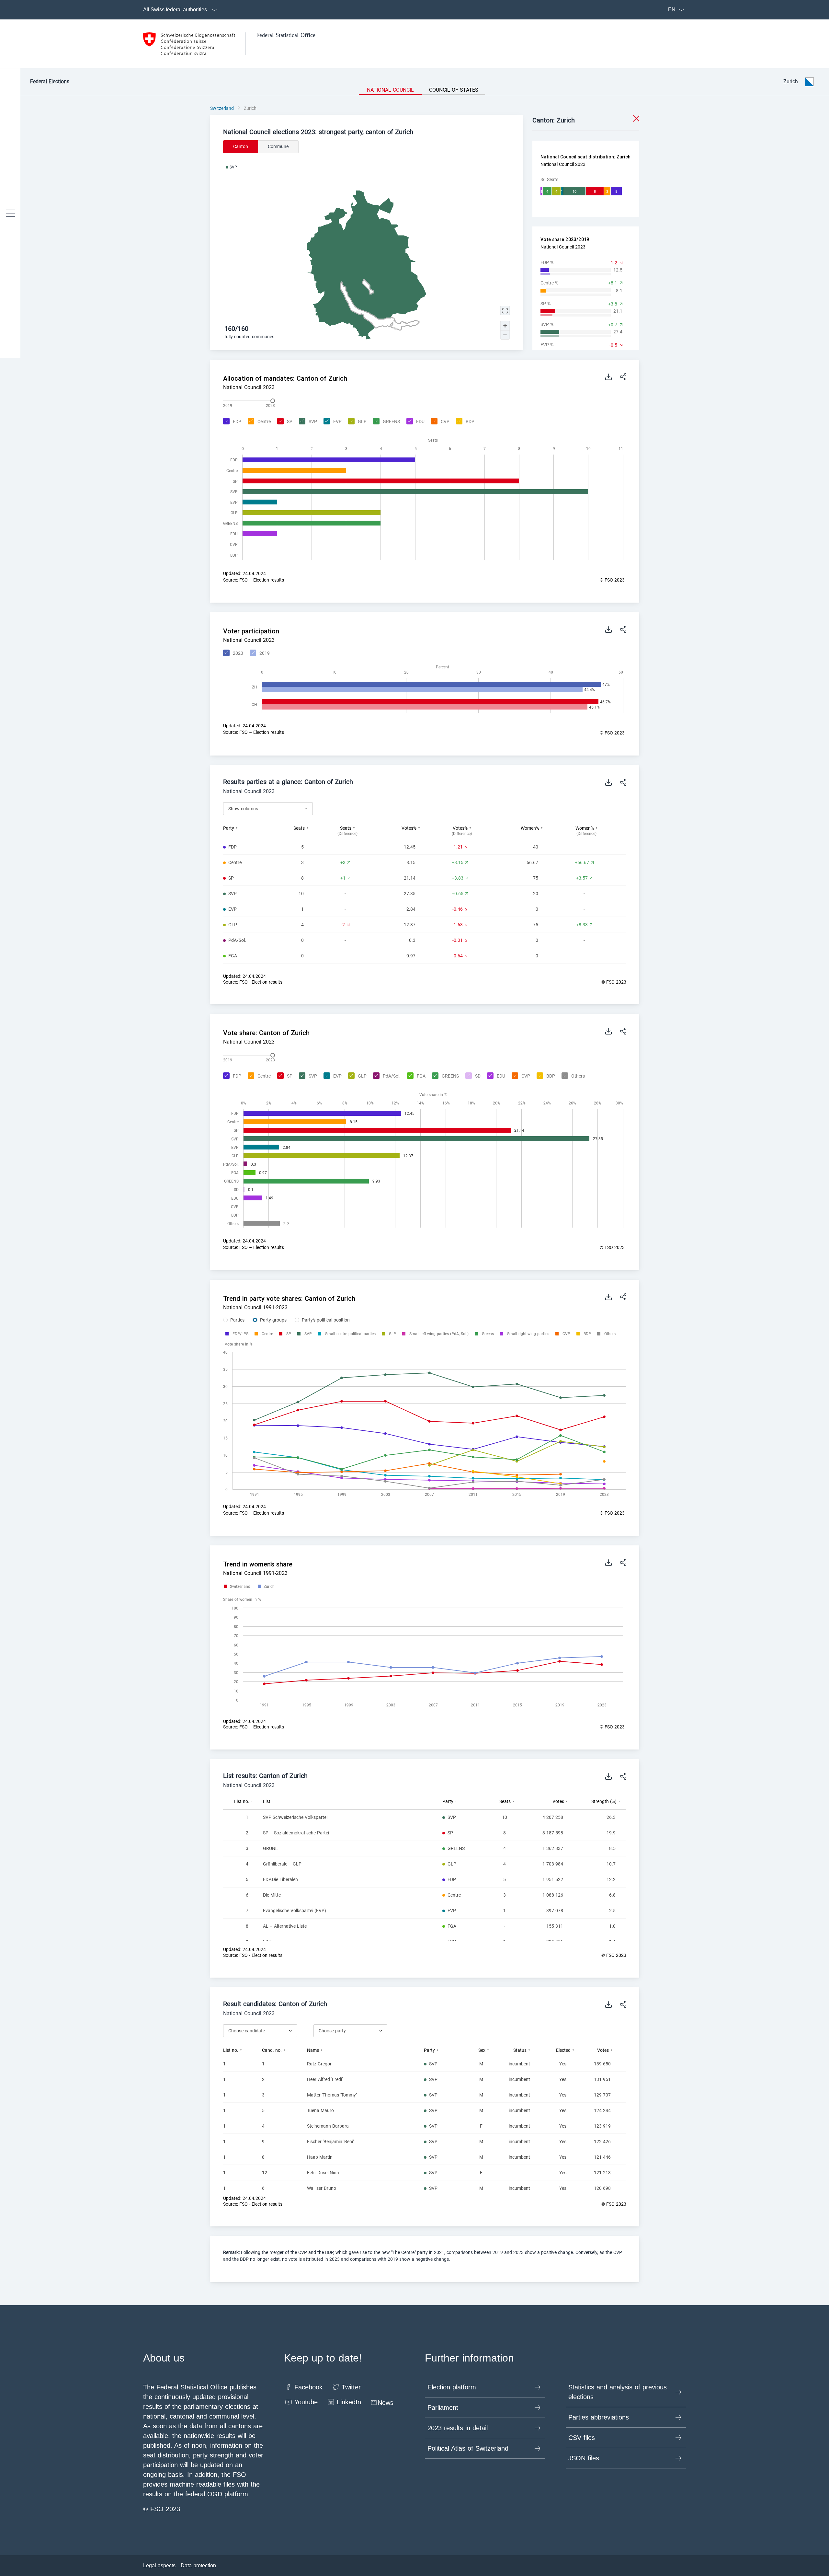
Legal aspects (159, 2565)
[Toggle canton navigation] (10, 213)
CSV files (582, 2438)
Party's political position (326, 1320)
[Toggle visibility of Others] (572, 1076)
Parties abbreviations (599, 2417)
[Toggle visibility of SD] (472, 1076)
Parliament (443, 2408)
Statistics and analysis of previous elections (618, 2392)
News (386, 2403)
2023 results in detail (458, 2428)
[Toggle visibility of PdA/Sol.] (386, 1076)
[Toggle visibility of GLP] (357, 422)
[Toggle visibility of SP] (284, 422)
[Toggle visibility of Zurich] (266, 1587)
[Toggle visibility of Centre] (258, 422)
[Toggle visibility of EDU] (415, 422)
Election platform (452, 2387)
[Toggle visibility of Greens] (488, 1334)
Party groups (273, 1320)
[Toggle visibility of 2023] (232, 653)
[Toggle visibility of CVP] (439, 422)
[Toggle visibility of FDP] (231, 422)
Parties (237, 1320)
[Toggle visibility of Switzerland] (237, 1587)
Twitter (351, 2387)
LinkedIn (349, 2402)
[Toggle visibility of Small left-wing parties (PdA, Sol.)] (439, 1334)
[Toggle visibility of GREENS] (386, 422)
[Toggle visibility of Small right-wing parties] (528, 1334)
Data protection (198, 2565)
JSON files (584, 2458)
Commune (278, 146)
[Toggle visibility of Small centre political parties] (350, 1334)
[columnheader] (252, 831)
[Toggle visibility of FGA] (415, 1076)
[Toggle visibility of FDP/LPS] (240, 1334)
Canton (241, 146)
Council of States (454, 90)
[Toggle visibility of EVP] (332, 422)
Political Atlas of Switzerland (468, 2448)
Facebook (308, 2387)
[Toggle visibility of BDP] (464, 422)
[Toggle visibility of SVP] (307, 422)
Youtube (306, 2402)
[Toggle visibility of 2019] (259, 653)
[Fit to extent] (505, 311)
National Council (390, 90)
